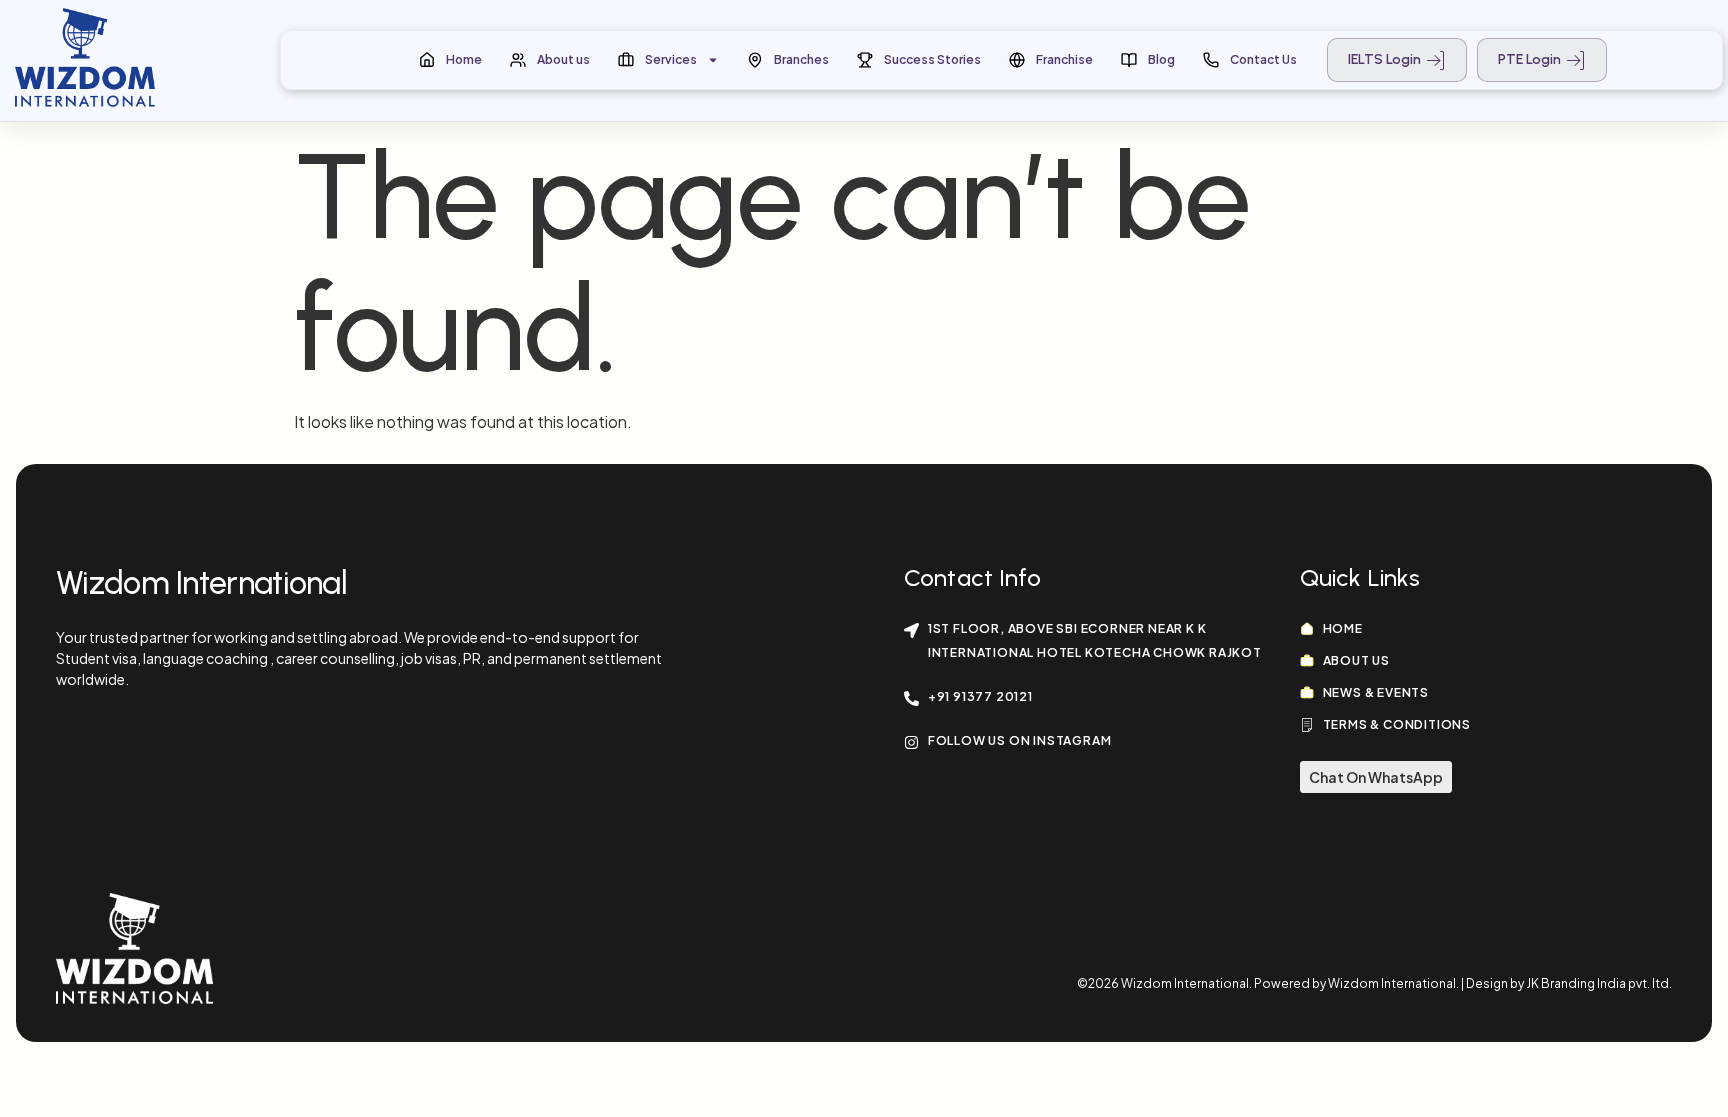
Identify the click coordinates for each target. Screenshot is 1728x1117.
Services (671, 59)
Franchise (1064, 59)
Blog (1161, 59)
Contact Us (1263, 59)
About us (563, 59)
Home (464, 59)
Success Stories (932, 59)
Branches (801, 59)
